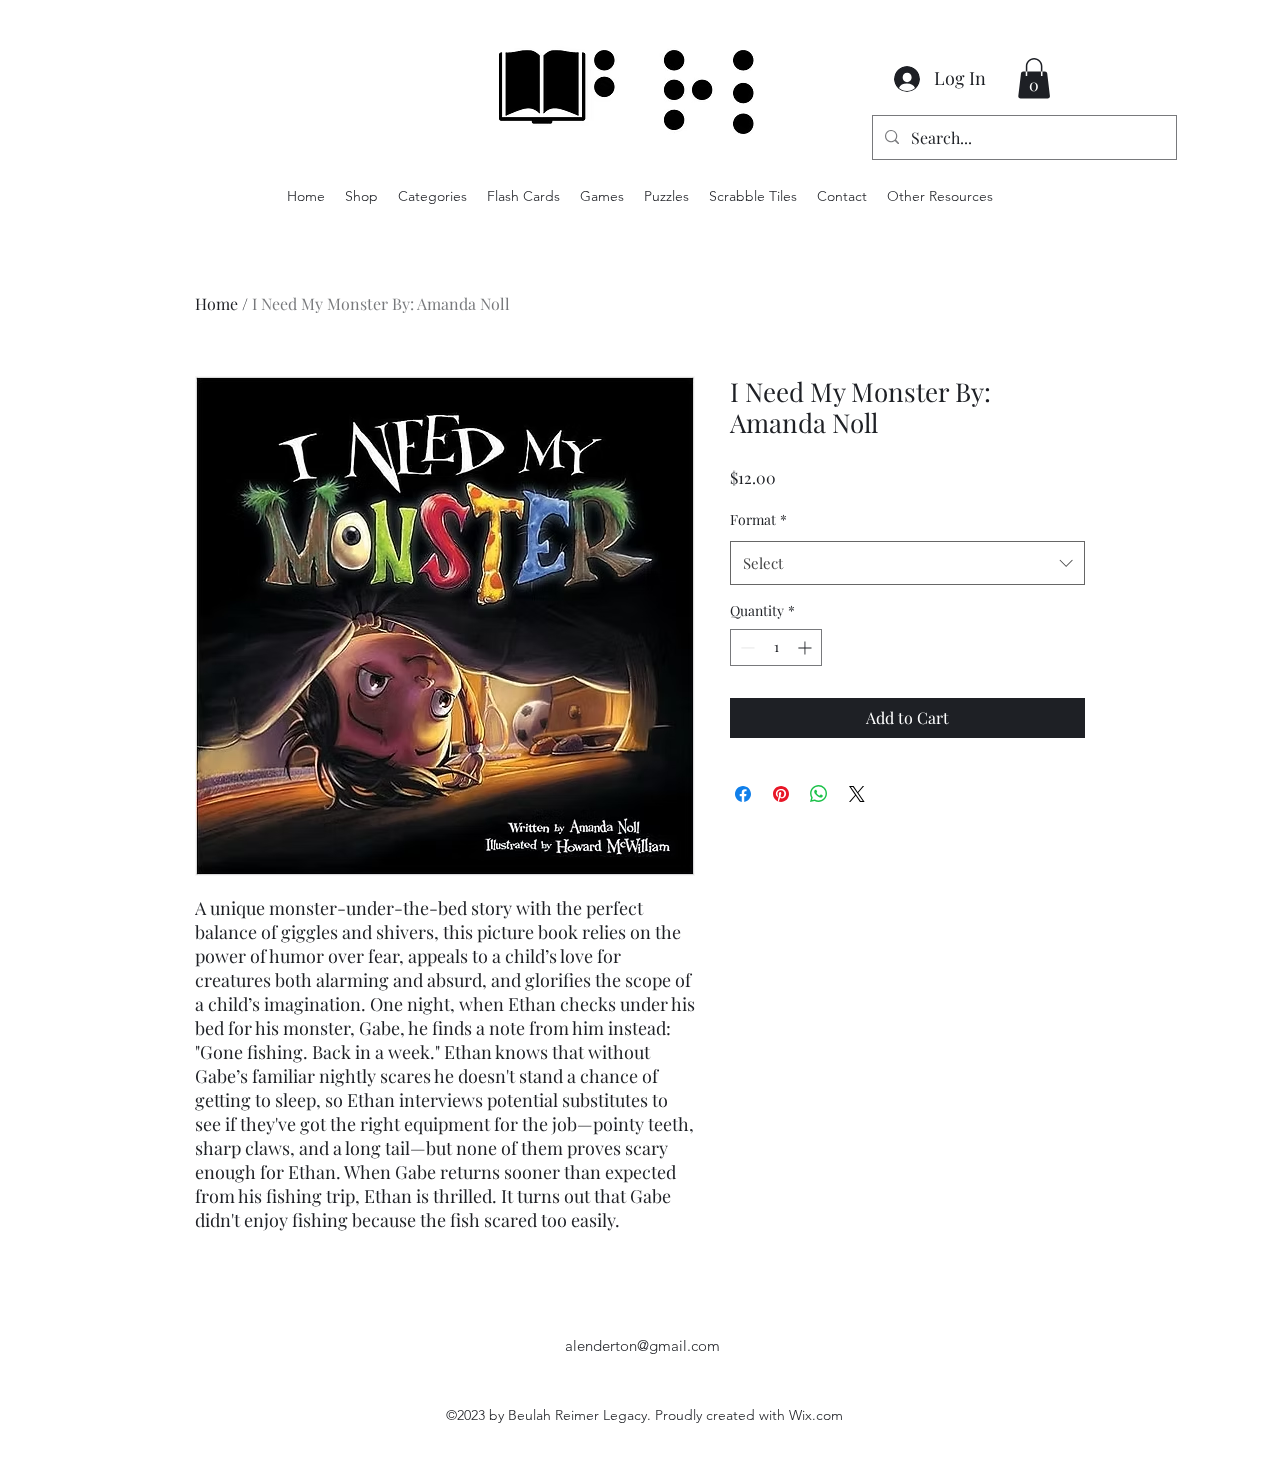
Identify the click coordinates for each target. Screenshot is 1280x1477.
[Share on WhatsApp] (819, 794)
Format (758, 519)
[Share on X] (857, 794)
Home (216, 303)
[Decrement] (745, 647)
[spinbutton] (776, 647)
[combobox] (907, 563)
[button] (1034, 78)
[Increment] (806, 647)
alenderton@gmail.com (642, 1345)
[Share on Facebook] (743, 794)
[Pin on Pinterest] (781, 794)
